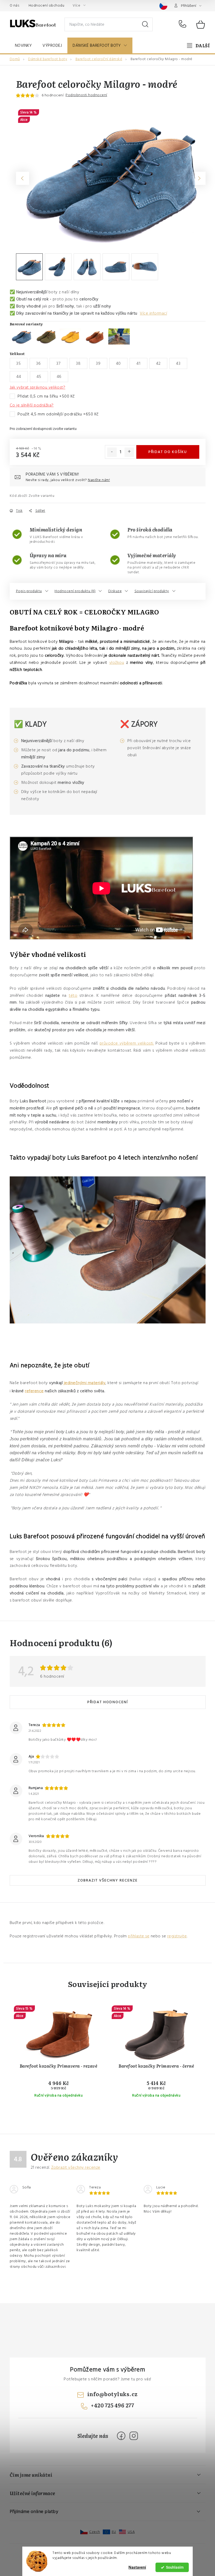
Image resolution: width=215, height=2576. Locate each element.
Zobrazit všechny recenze (108, 1880)
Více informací (153, 313)
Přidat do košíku (168, 452)
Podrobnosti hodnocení (86, 95)
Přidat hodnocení (108, 1702)
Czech (95, 2532)
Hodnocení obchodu (47, 6)
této (73, 995)
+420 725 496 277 (184, 24)
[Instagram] (134, 2436)
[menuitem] (23, 45)
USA (131, 2532)
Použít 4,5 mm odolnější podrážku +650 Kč (58, 414)
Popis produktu (29, 591)
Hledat (145, 24)
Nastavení (137, 2567)
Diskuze (115, 591)
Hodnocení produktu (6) (75, 591)
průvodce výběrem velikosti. (127, 1043)
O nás (15, 6)
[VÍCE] (198, 45)
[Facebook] (121, 2436)
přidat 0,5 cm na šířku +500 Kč (46, 396)
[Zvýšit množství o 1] (129, 452)
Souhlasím (175, 2567)
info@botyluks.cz (112, 2394)
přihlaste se (139, 1936)
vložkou (117, 663)
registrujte (177, 1936)
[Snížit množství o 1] (112, 452)
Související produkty (152, 591)
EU (114, 2532)
